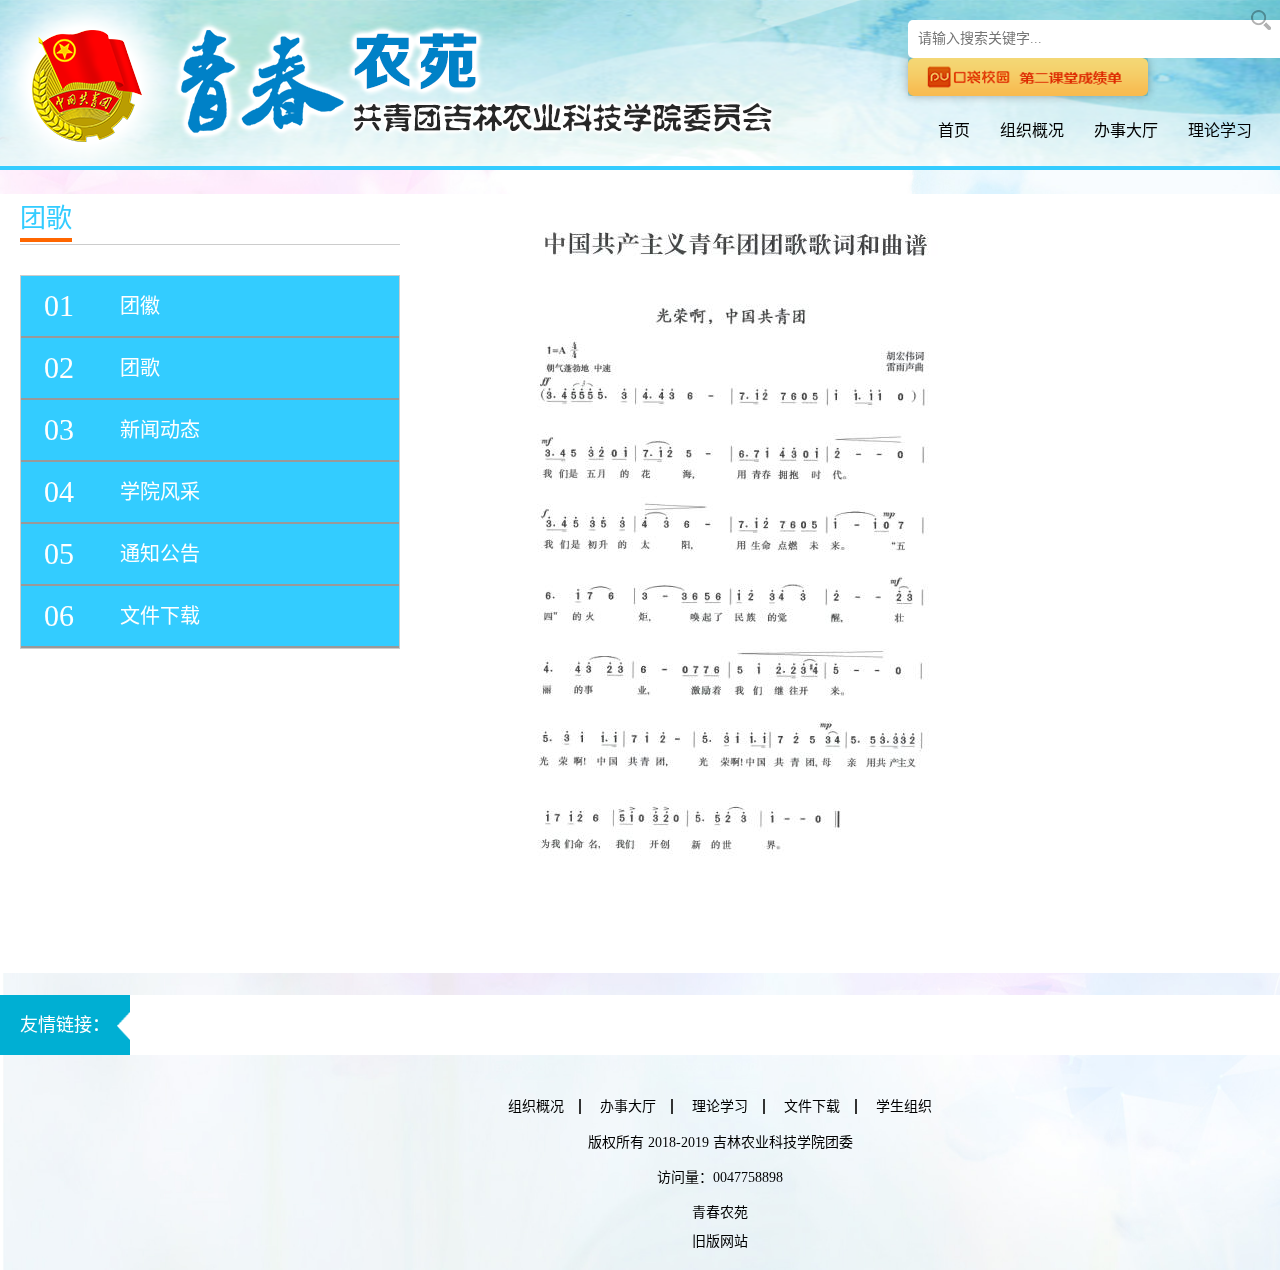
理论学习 (1220, 130)
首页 (954, 130)
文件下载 (812, 1106)
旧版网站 (720, 1241)
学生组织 (904, 1106)
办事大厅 (1126, 130)
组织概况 (1032, 130)
